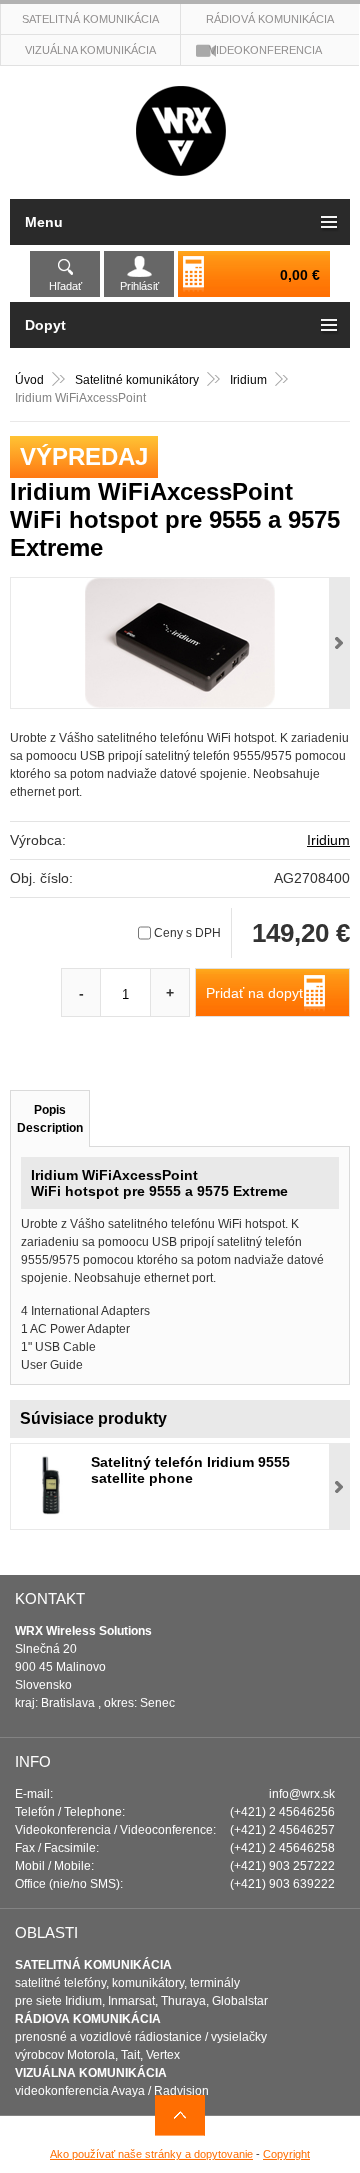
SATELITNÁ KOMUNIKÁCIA (93, 1965)
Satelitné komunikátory (138, 380)
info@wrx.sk (302, 1794)
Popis (50, 1119)
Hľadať (65, 286)
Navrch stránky (180, 2115)
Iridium (250, 380)
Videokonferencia (265, 50)
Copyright (286, 2154)
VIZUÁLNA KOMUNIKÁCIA (91, 2073)
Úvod (29, 380)
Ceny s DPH (187, 933)
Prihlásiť (139, 286)
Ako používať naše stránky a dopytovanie (151, 2154)
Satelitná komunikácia (90, 19)
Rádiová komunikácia (270, 19)
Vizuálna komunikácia (90, 50)
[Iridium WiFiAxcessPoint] (180, 643)
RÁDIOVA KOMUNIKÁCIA (88, 2019)
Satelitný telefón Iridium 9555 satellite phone (190, 1470)
